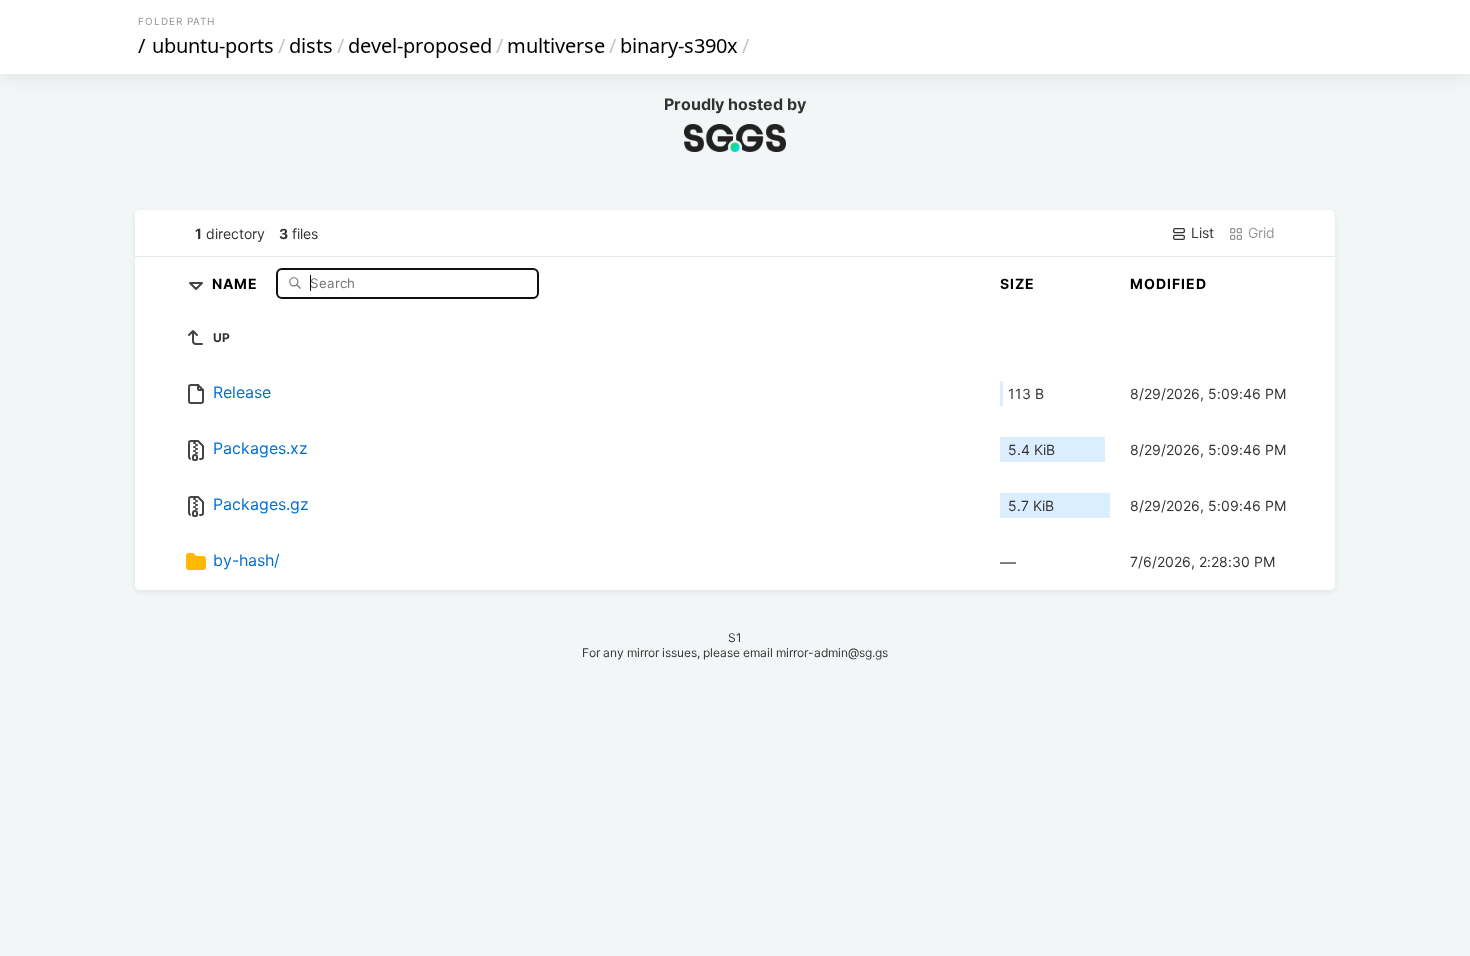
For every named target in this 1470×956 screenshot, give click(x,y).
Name (237, 282)
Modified (1168, 283)
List (1200, 232)
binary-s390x (679, 45)
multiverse (556, 45)
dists (311, 45)
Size (1017, 283)
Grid (1259, 232)
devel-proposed (420, 45)
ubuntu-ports (213, 45)
